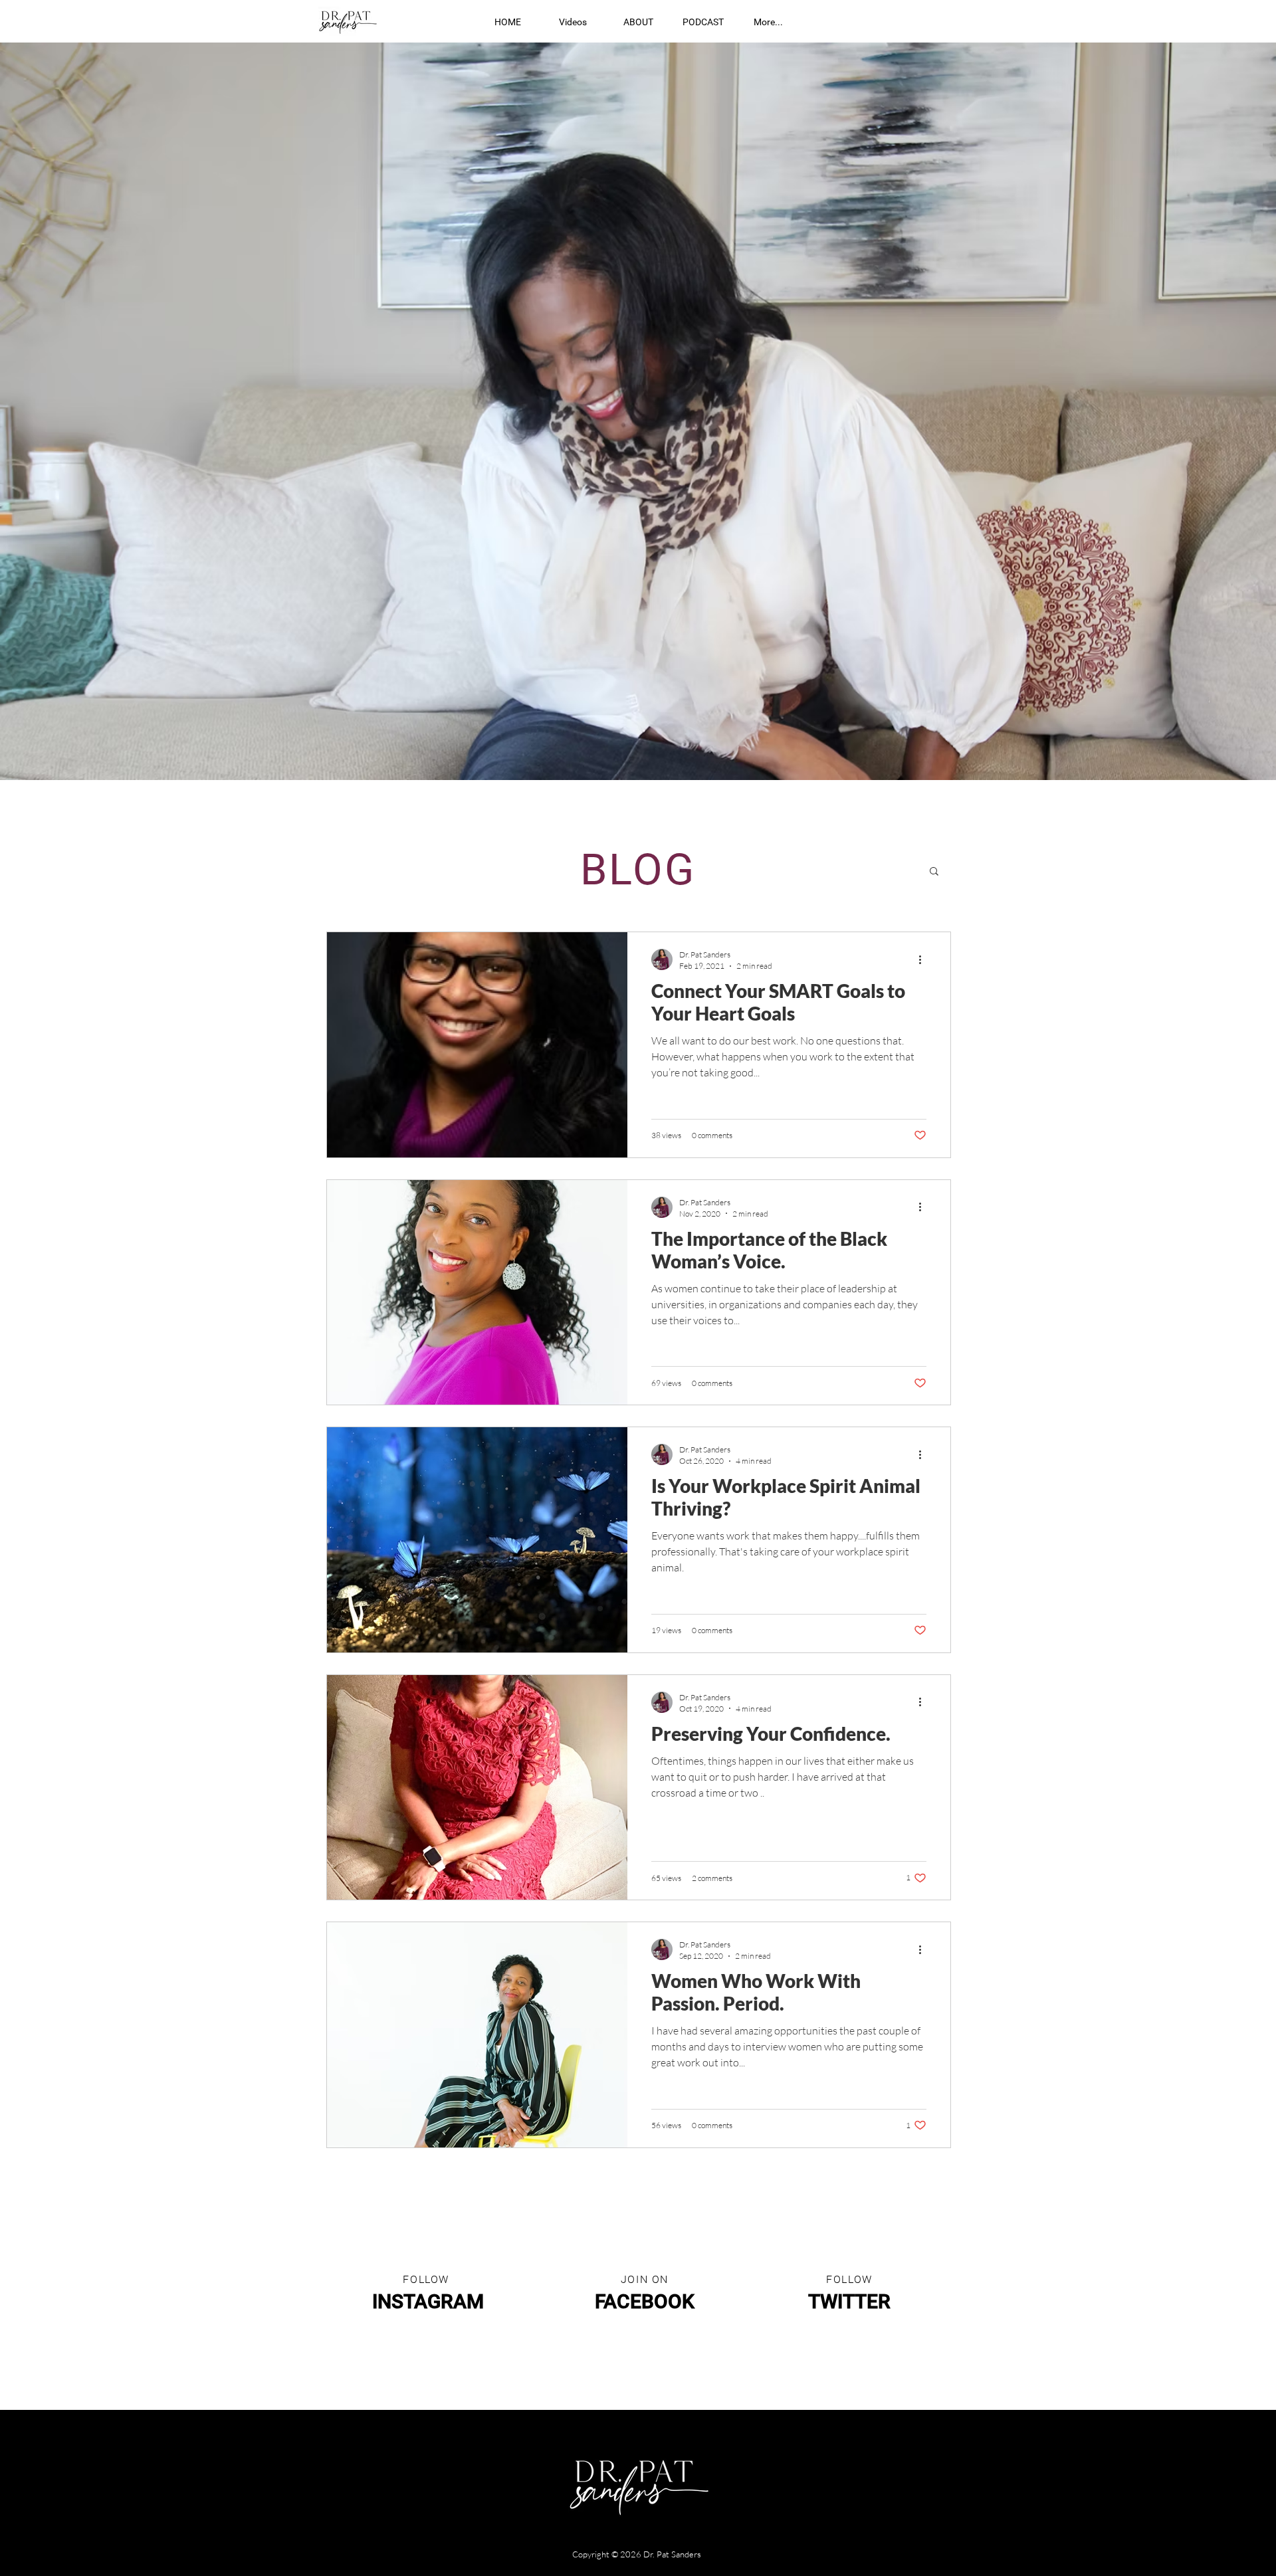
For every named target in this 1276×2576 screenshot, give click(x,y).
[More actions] (924, 959)
